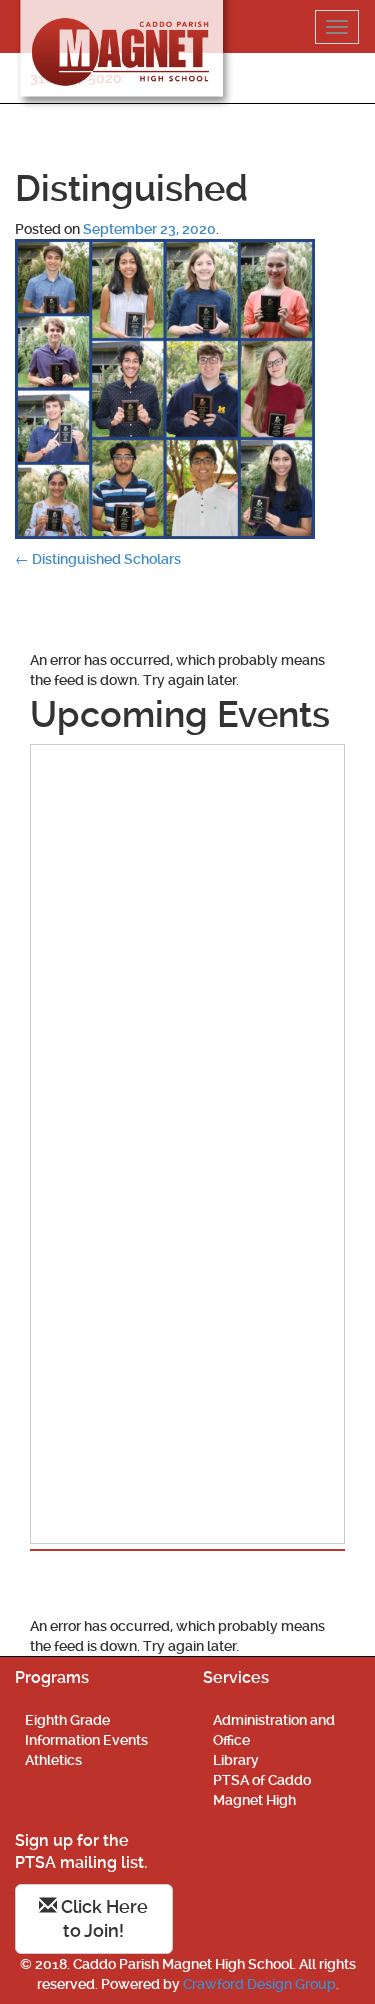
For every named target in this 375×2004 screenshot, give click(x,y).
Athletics (53, 1760)
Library (236, 1760)
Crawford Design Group (259, 1984)
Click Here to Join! (102, 1918)
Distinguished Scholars (98, 559)
